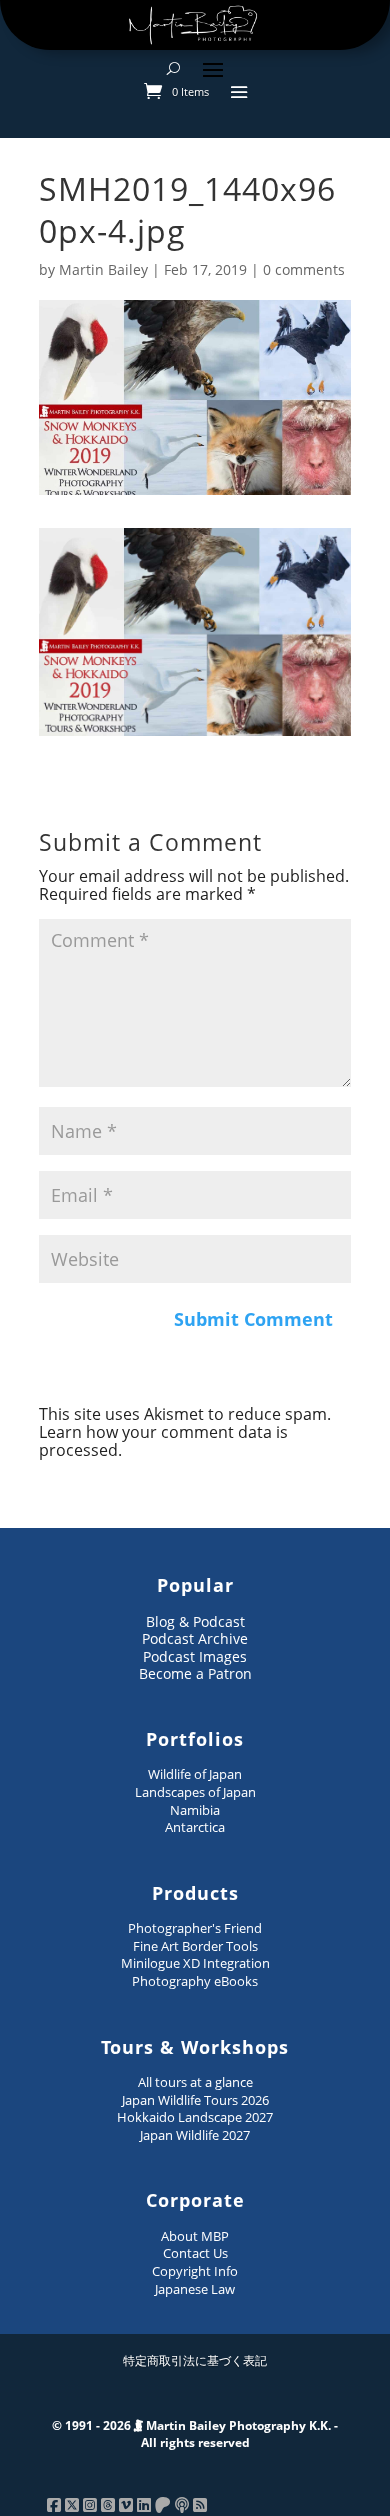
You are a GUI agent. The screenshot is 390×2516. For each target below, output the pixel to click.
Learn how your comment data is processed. (163, 1441)
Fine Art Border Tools (195, 1946)
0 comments (304, 269)
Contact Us (195, 2253)
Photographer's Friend (195, 1928)
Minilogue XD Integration (195, 1963)
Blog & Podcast (195, 1621)
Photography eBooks (195, 1981)
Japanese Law (195, 2289)
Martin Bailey (103, 269)
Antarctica (195, 1827)
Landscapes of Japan (195, 1792)
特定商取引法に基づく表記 (195, 2360)
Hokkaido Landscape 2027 (195, 2117)
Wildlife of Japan (195, 1774)
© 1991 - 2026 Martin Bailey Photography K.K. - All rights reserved (195, 2434)
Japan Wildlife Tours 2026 (195, 2100)
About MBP (195, 2236)
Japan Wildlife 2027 (195, 2135)
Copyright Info (195, 2271)
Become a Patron (195, 1673)
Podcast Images (195, 1656)
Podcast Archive (195, 1638)
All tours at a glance (195, 2082)
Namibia (195, 1810)
